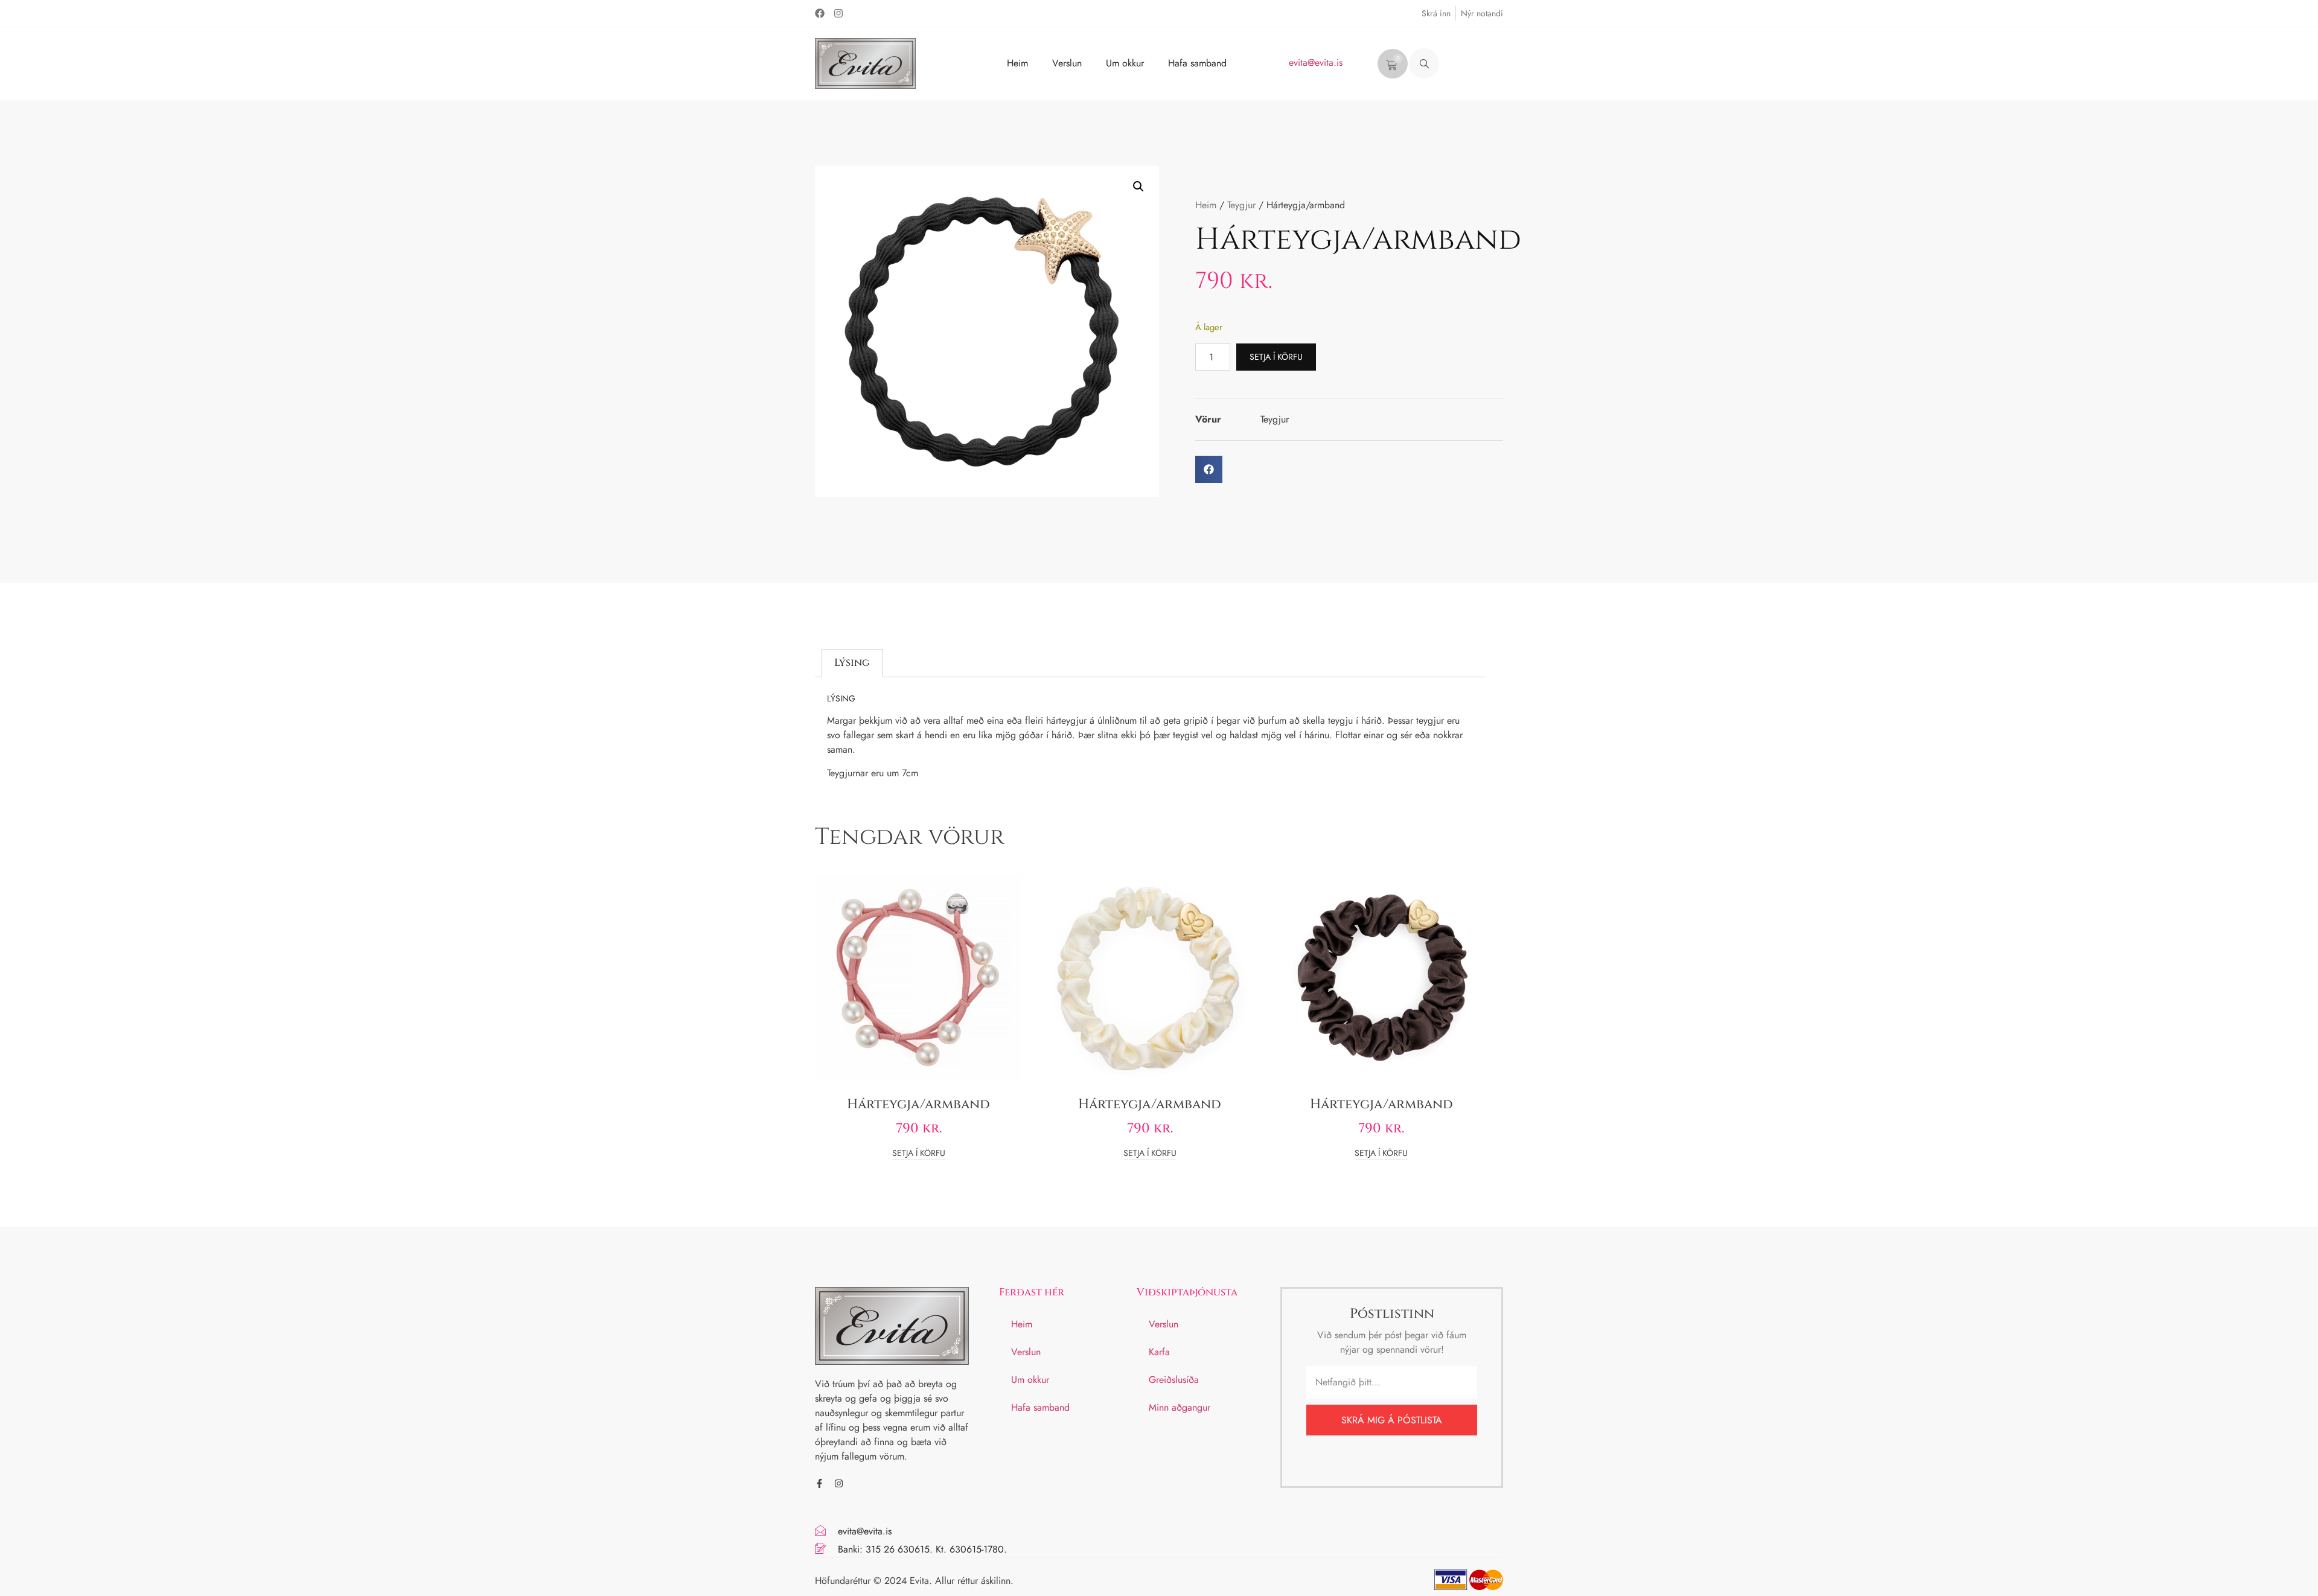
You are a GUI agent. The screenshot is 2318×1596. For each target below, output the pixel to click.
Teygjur (1241, 205)
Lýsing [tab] (852, 662)
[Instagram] (838, 13)
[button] (1424, 63)
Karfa (1159, 1352)
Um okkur (1125, 63)
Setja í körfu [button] (919, 1154)
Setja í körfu (1276, 357)
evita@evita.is (1316, 62)
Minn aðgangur (1180, 1407)
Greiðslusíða (1174, 1380)
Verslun (1067, 63)
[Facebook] (820, 13)
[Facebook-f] (819, 1483)
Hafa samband (1197, 63)
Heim (1017, 63)
